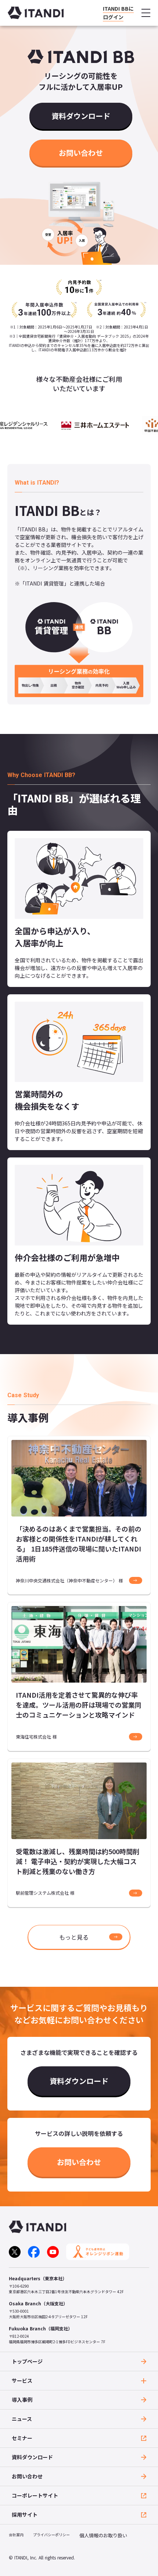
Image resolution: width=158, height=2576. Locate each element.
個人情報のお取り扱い (103, 2535)
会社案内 (16, 2535)
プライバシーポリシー (51, 2535)
